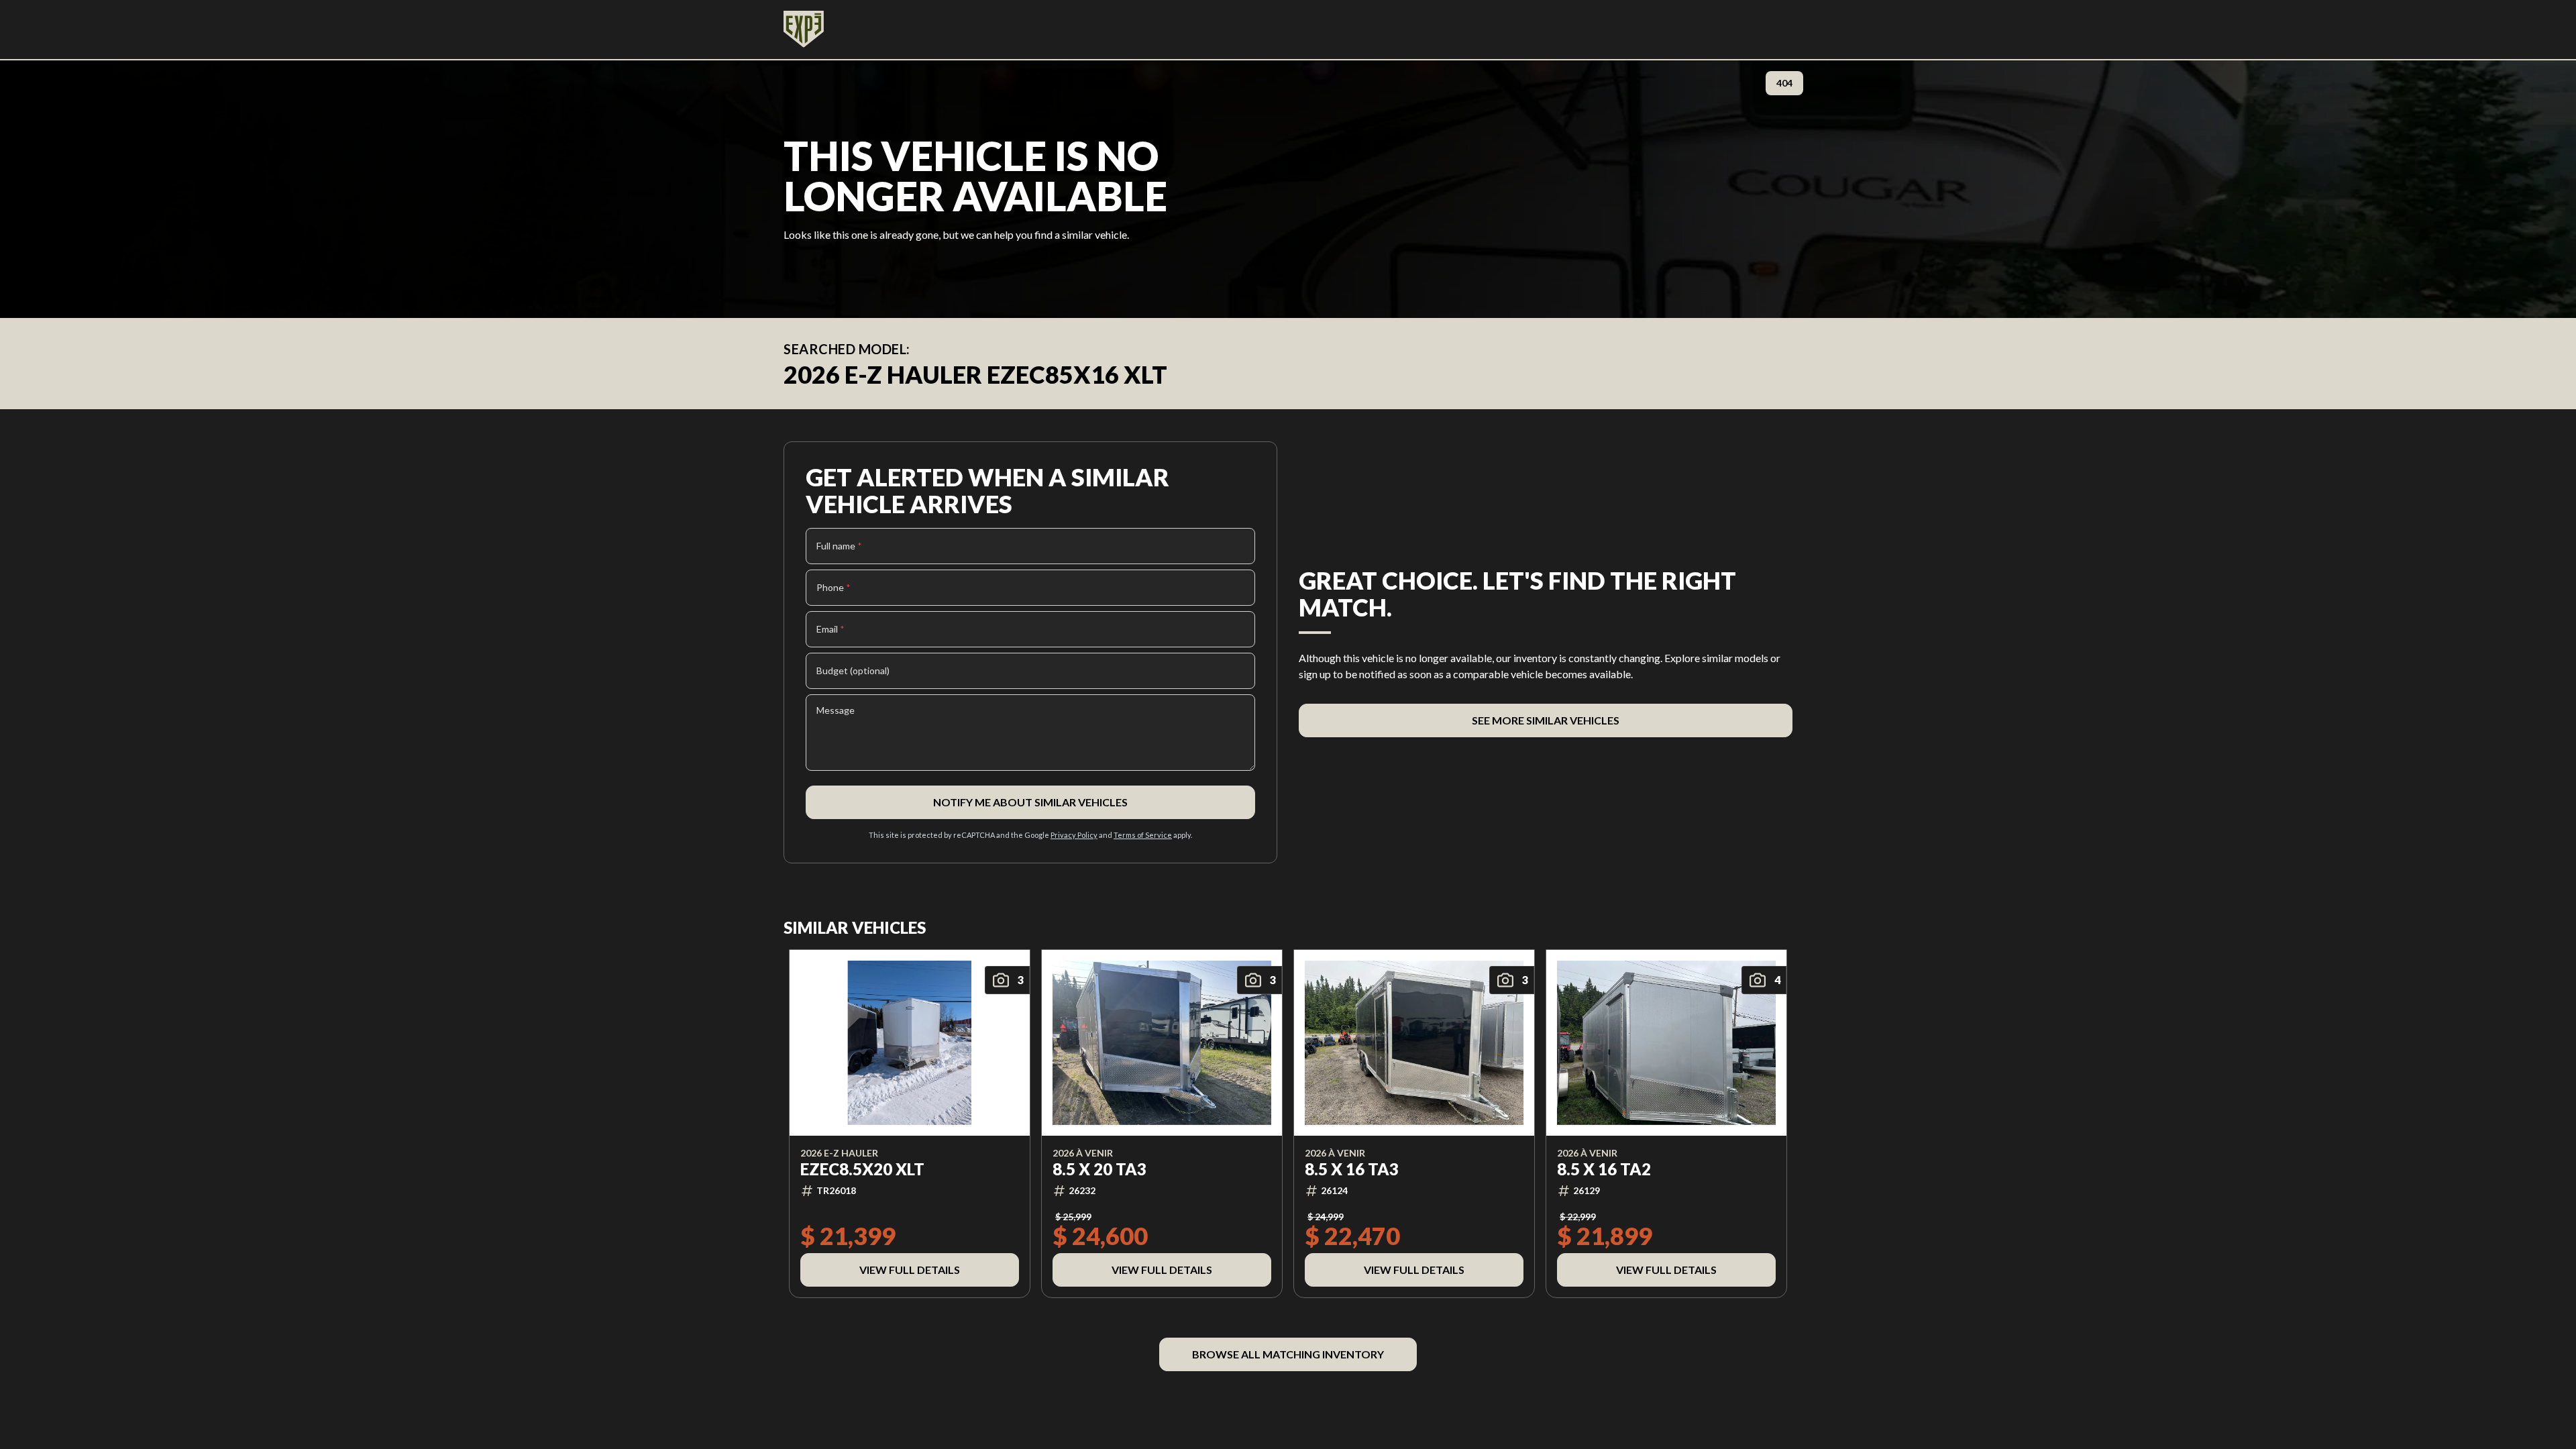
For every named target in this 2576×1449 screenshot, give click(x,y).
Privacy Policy (1074, 835)
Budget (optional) (853, 670)
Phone (834, 587)
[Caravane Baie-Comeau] (804, 30)
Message (836, 710)
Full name (839, 546)
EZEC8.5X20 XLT (862, 1169)
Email (830, 629)
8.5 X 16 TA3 (1352, 1169)
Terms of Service (1143, 835)
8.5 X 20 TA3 (1099, 1169)
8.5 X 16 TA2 (1604, 1169)
